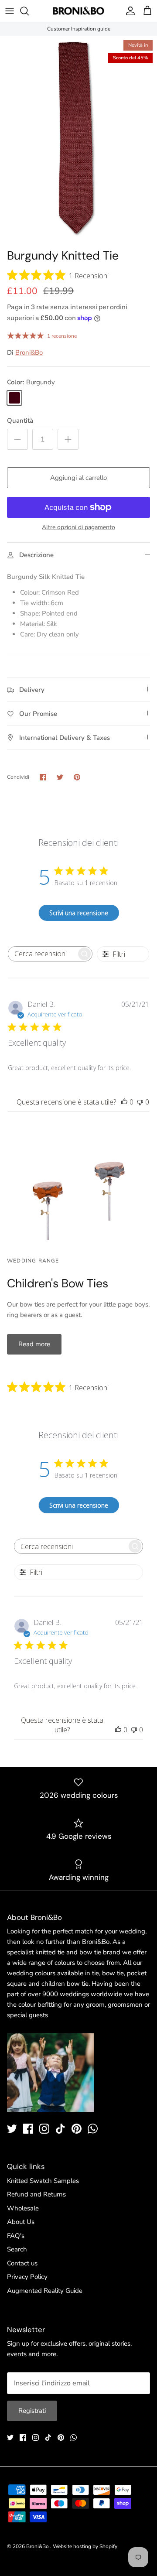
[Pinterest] (77, 2129)
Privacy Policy (27, 2277)
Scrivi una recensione (79, 913)
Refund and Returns (36, 2194)
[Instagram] (44, 2129)
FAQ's (16, 2236)
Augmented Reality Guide (45, 2291)
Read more (34, 1344)
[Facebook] (28, 2129)
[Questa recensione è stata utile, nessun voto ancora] (124, 1102)
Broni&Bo (29, 352)
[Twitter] (12, 2129)
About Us (21, 2222)
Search (17, 2249)
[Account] (128, 11)
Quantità (20, 421)
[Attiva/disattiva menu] (10, 11)
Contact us (22, 2263)
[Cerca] (29, 11)
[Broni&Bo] (78, 11)
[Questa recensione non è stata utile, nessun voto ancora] (140, 1102)
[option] (78, 140)
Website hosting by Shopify (85, 2546)
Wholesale (23, 2208)
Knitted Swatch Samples (43, 2181)
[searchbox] (42, 954)
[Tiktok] (60, 2129)
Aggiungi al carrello (78, 478)
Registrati (32, 2411)
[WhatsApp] (93, 2129)
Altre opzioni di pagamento (78, 528)
